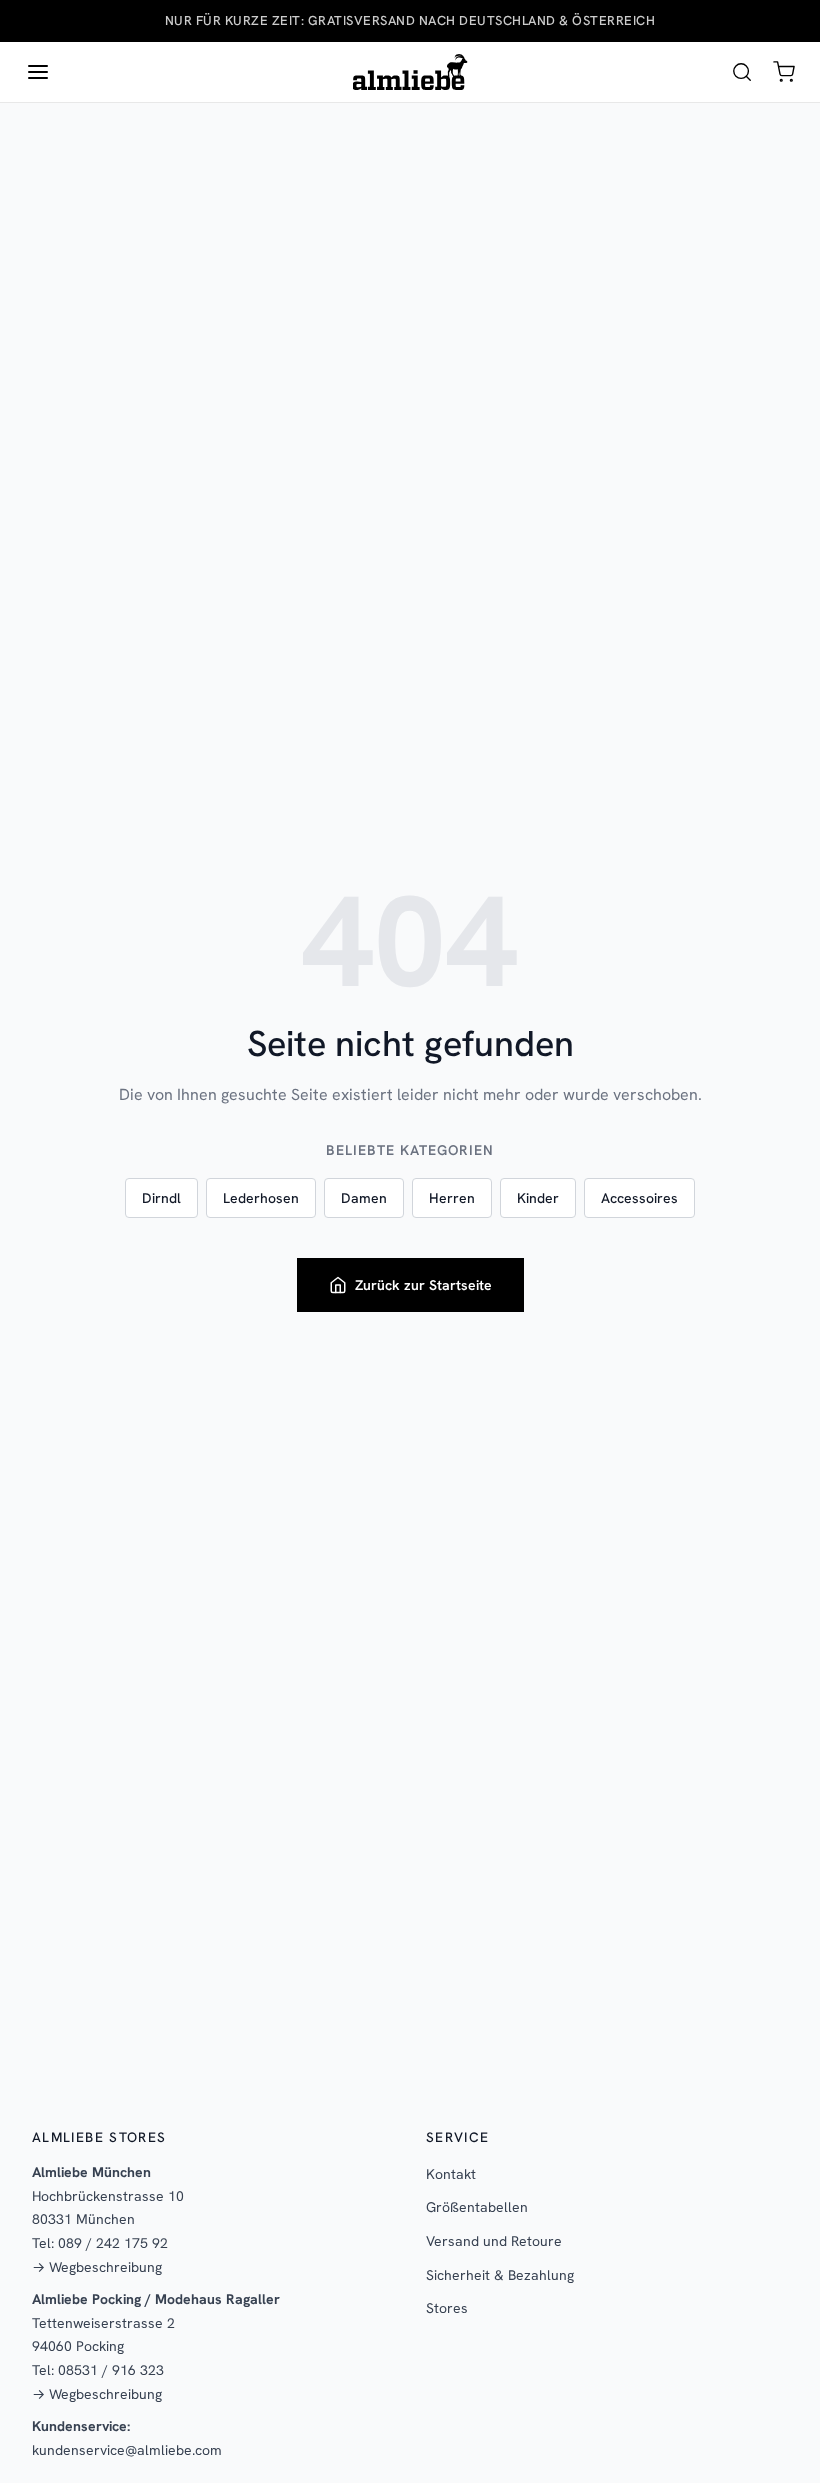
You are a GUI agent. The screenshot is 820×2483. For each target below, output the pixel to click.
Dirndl (161, 1198)
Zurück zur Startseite (423, 1285)
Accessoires (639, 1198)
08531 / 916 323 (111, 2370)
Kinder (538, 1198)
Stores (447, 2308)
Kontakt (451, 2174)
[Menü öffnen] (38, 72)
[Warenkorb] (784, 72)
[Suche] (742, 72)
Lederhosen (261, 1198)
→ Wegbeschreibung (97, 2267)
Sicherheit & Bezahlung (500, 2275)
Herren (452, 1198)
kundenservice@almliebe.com (127, 2450)
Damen (364, 1198)
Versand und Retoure (494, 2241)
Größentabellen (477, 2207)
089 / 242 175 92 (113, 2243)
